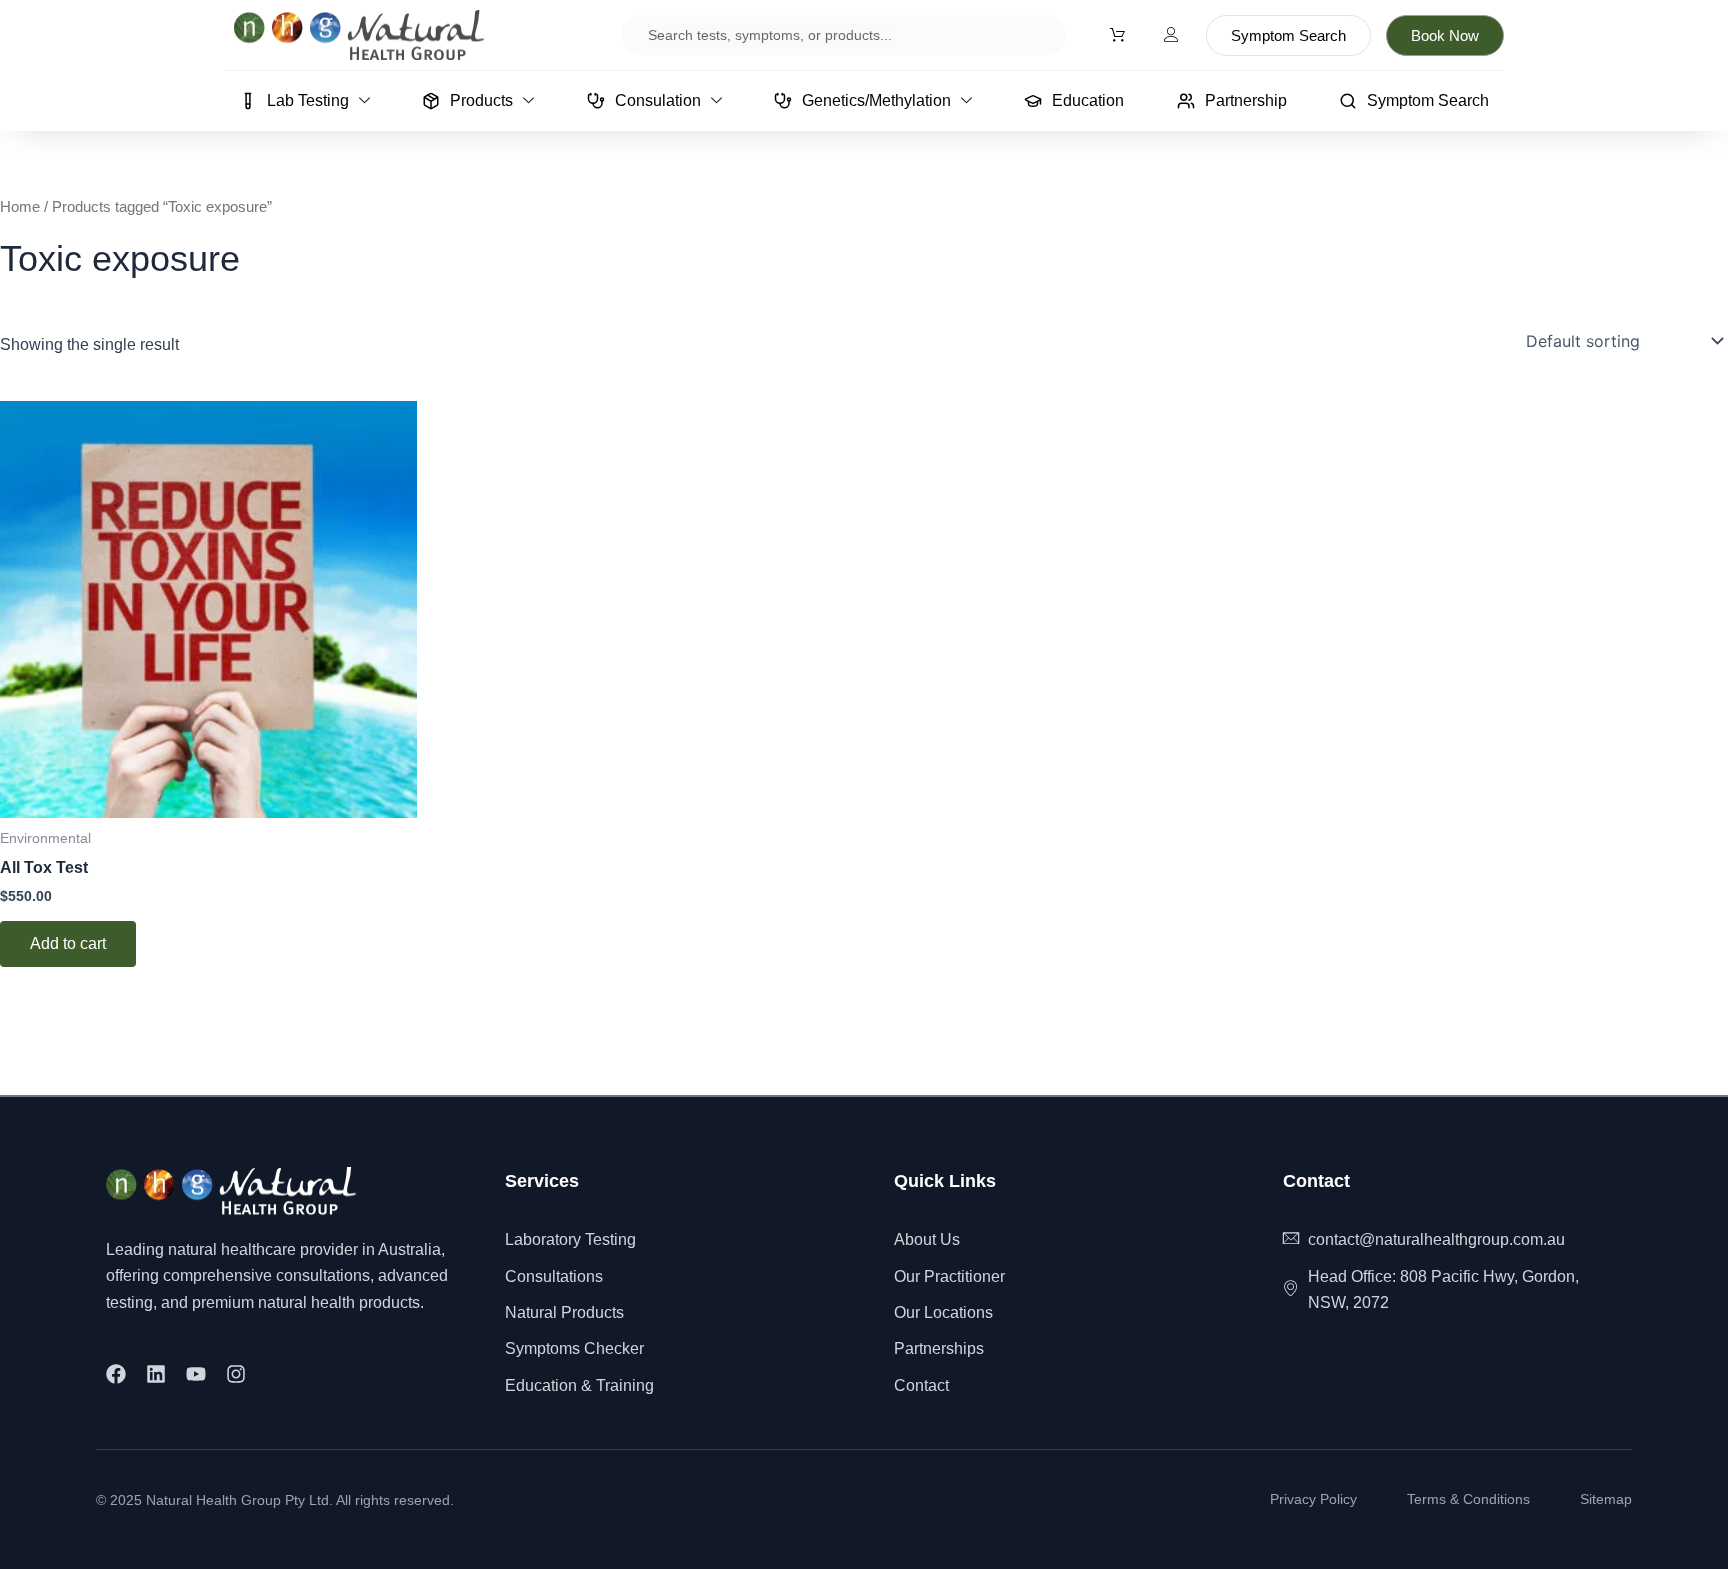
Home (20, 207)
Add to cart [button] (68, 943)
